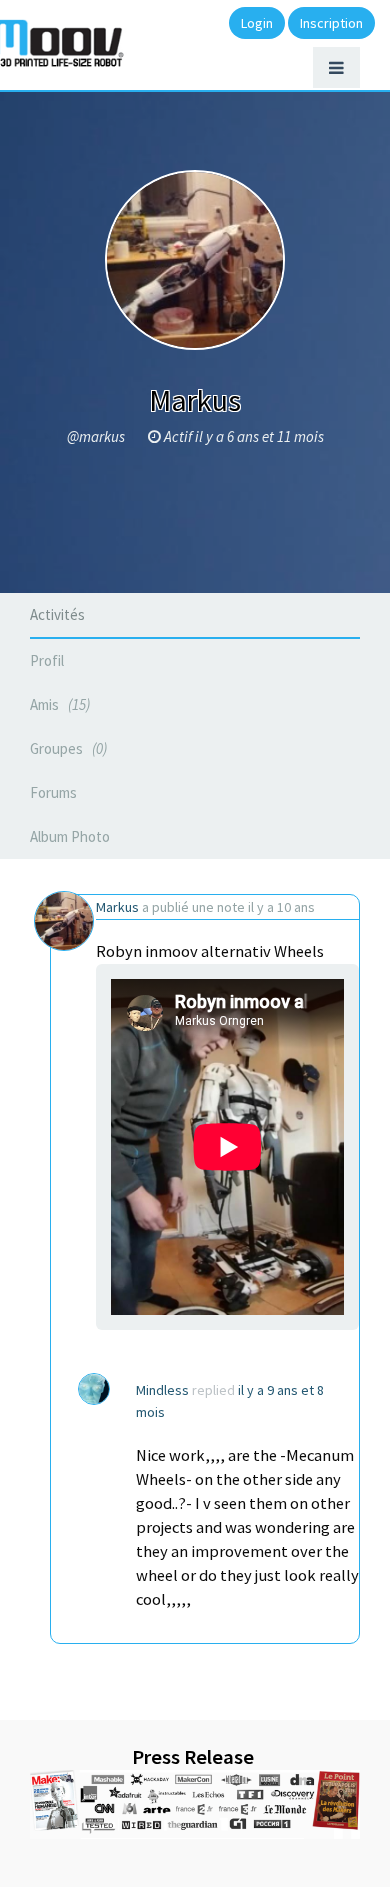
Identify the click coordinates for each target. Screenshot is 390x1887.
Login (257, 23)
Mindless (162, 1390)
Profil (47, 660)
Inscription (331, 23)
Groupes (66, 748)
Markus (117, 907)
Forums (53, 792)
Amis (58, 704)
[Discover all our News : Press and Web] (195, 1804)
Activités (57, 614)
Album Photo (70, 836)
